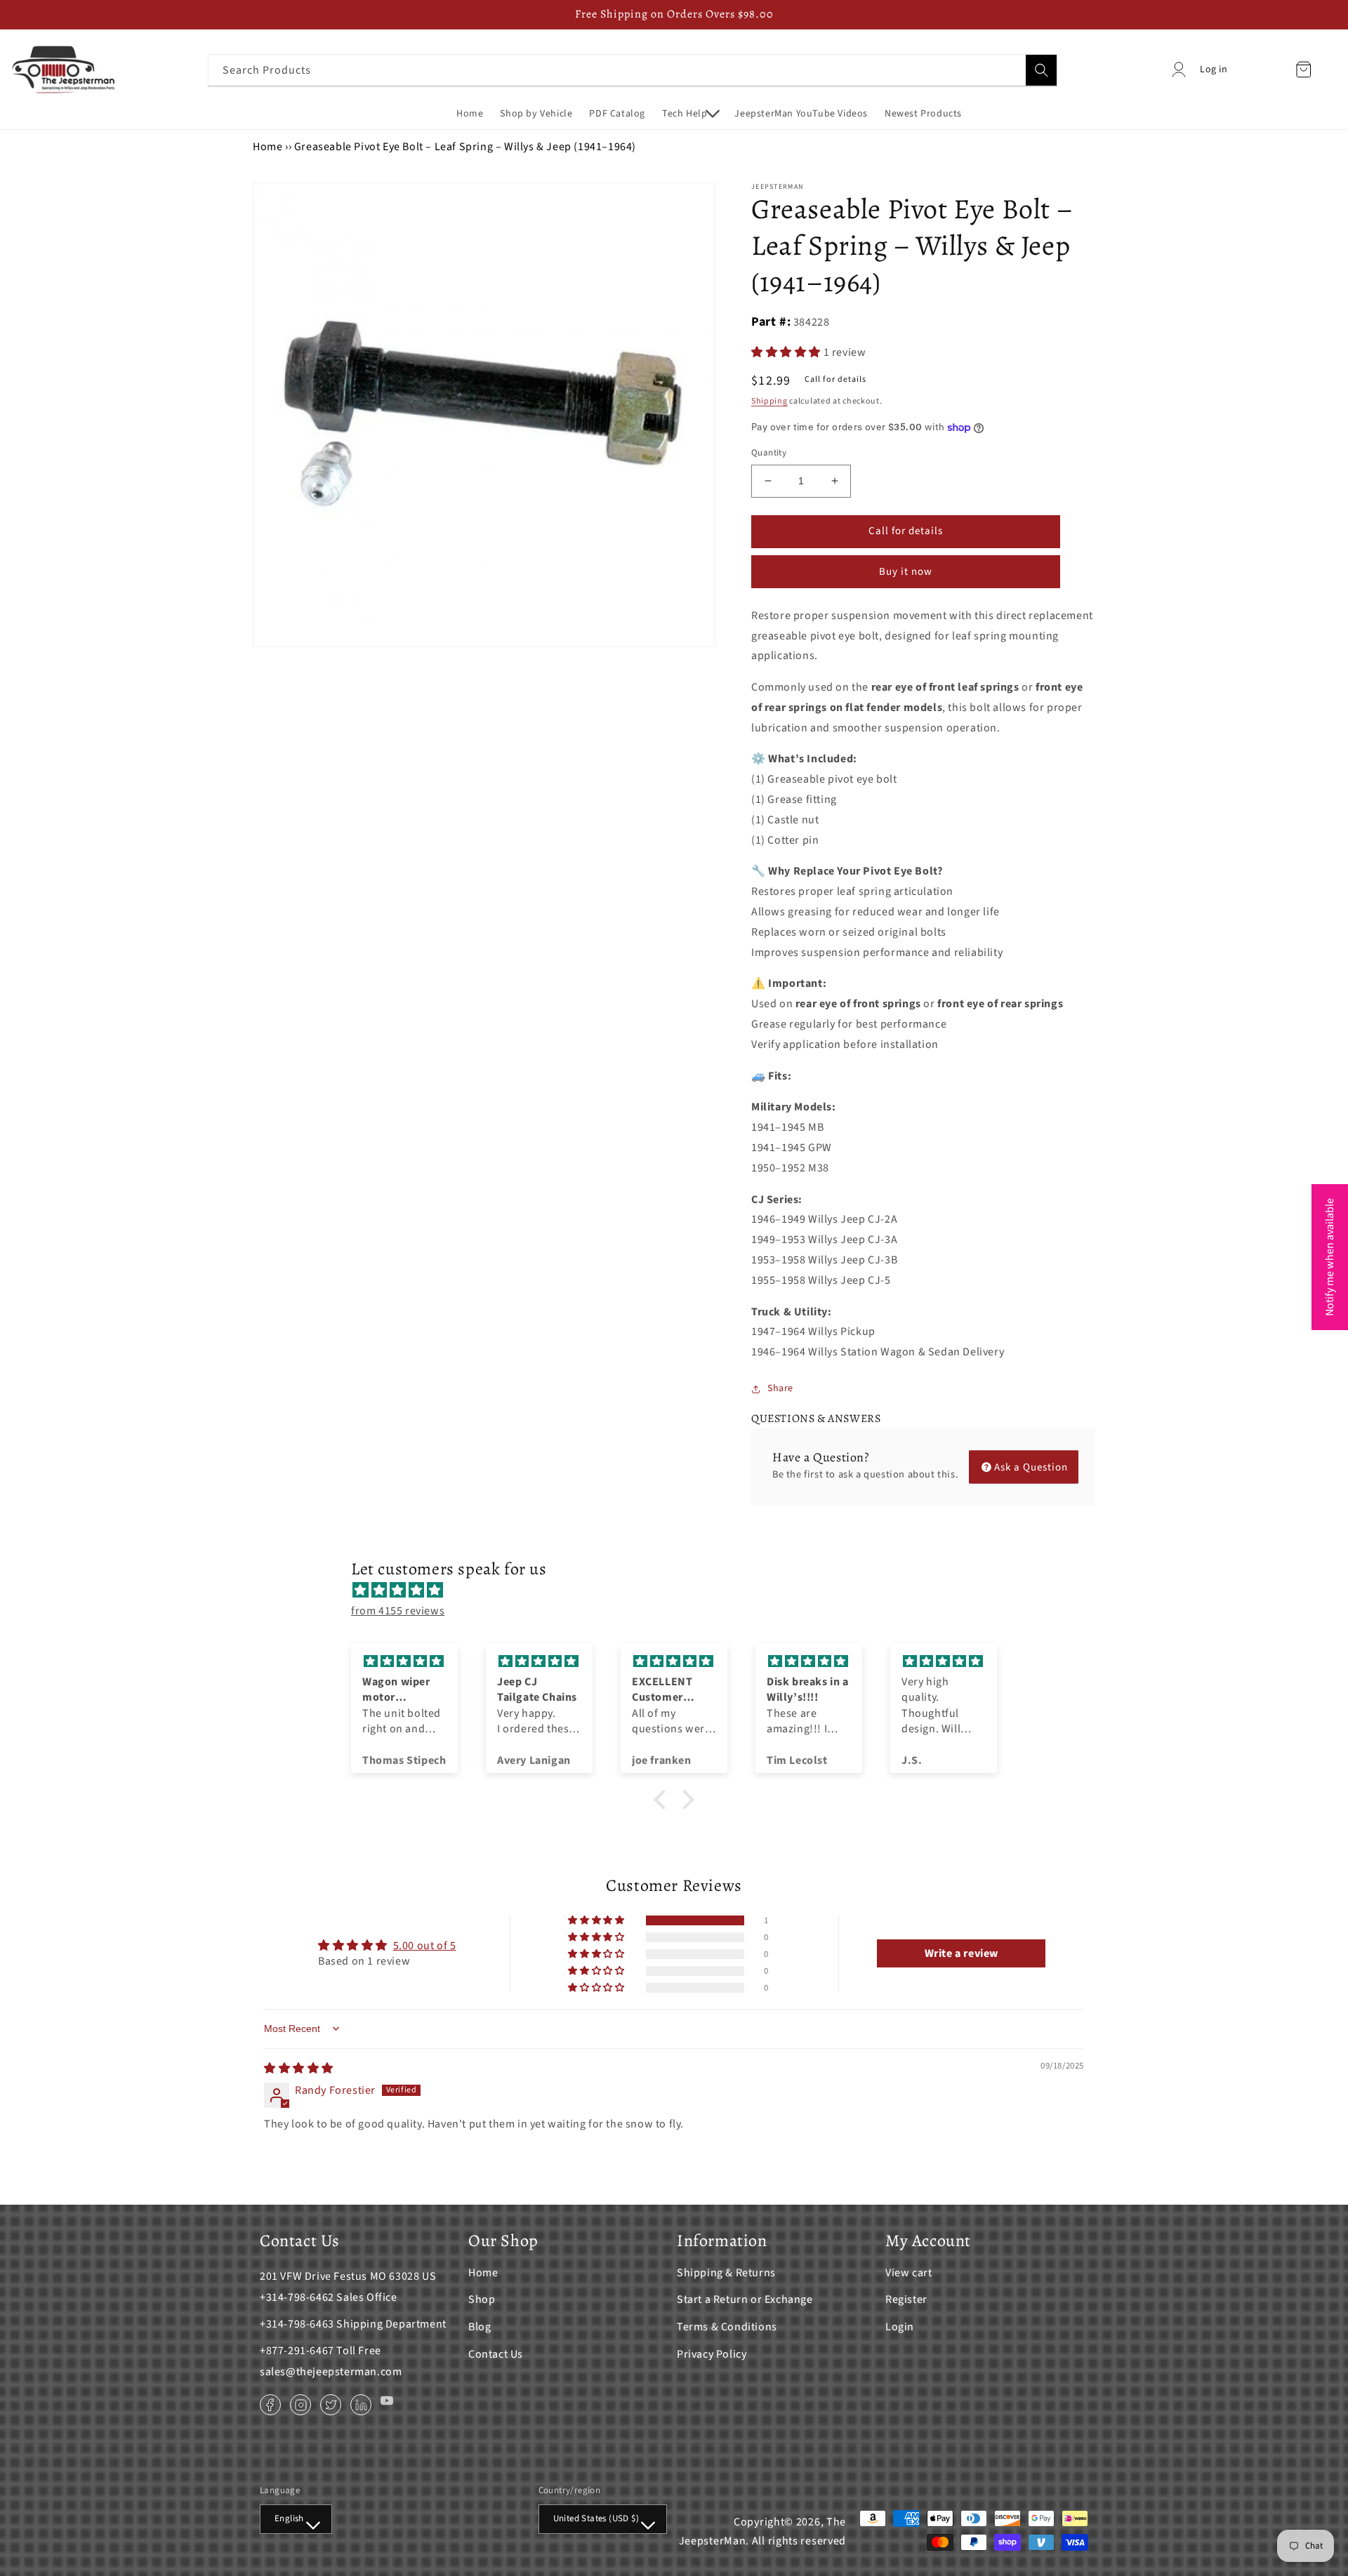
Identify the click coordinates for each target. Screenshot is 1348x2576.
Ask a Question (1031, 1467)
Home (267, 147)
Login (900, 2327)
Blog (480, 2327)
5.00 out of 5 (425, 1946)
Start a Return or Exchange (745, 2299)
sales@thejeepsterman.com (331, 2372)
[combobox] (633, 70)
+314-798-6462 (297, 2297)
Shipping (769, 401)
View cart (908, 2273)
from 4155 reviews (398, 1611)
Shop (482, 2299)
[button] (690, 114)
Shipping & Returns (726, 2273)
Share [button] (780, 1388)
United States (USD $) (596, 2518)
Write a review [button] (962, 1953)
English (289, 2518)
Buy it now (906, 572)
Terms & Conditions (727, 2327)
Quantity (769, 453)
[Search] (1041, 70)
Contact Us (496, 2354)
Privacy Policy (712, 2354)
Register (906, 2299)
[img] (681, 1591)
